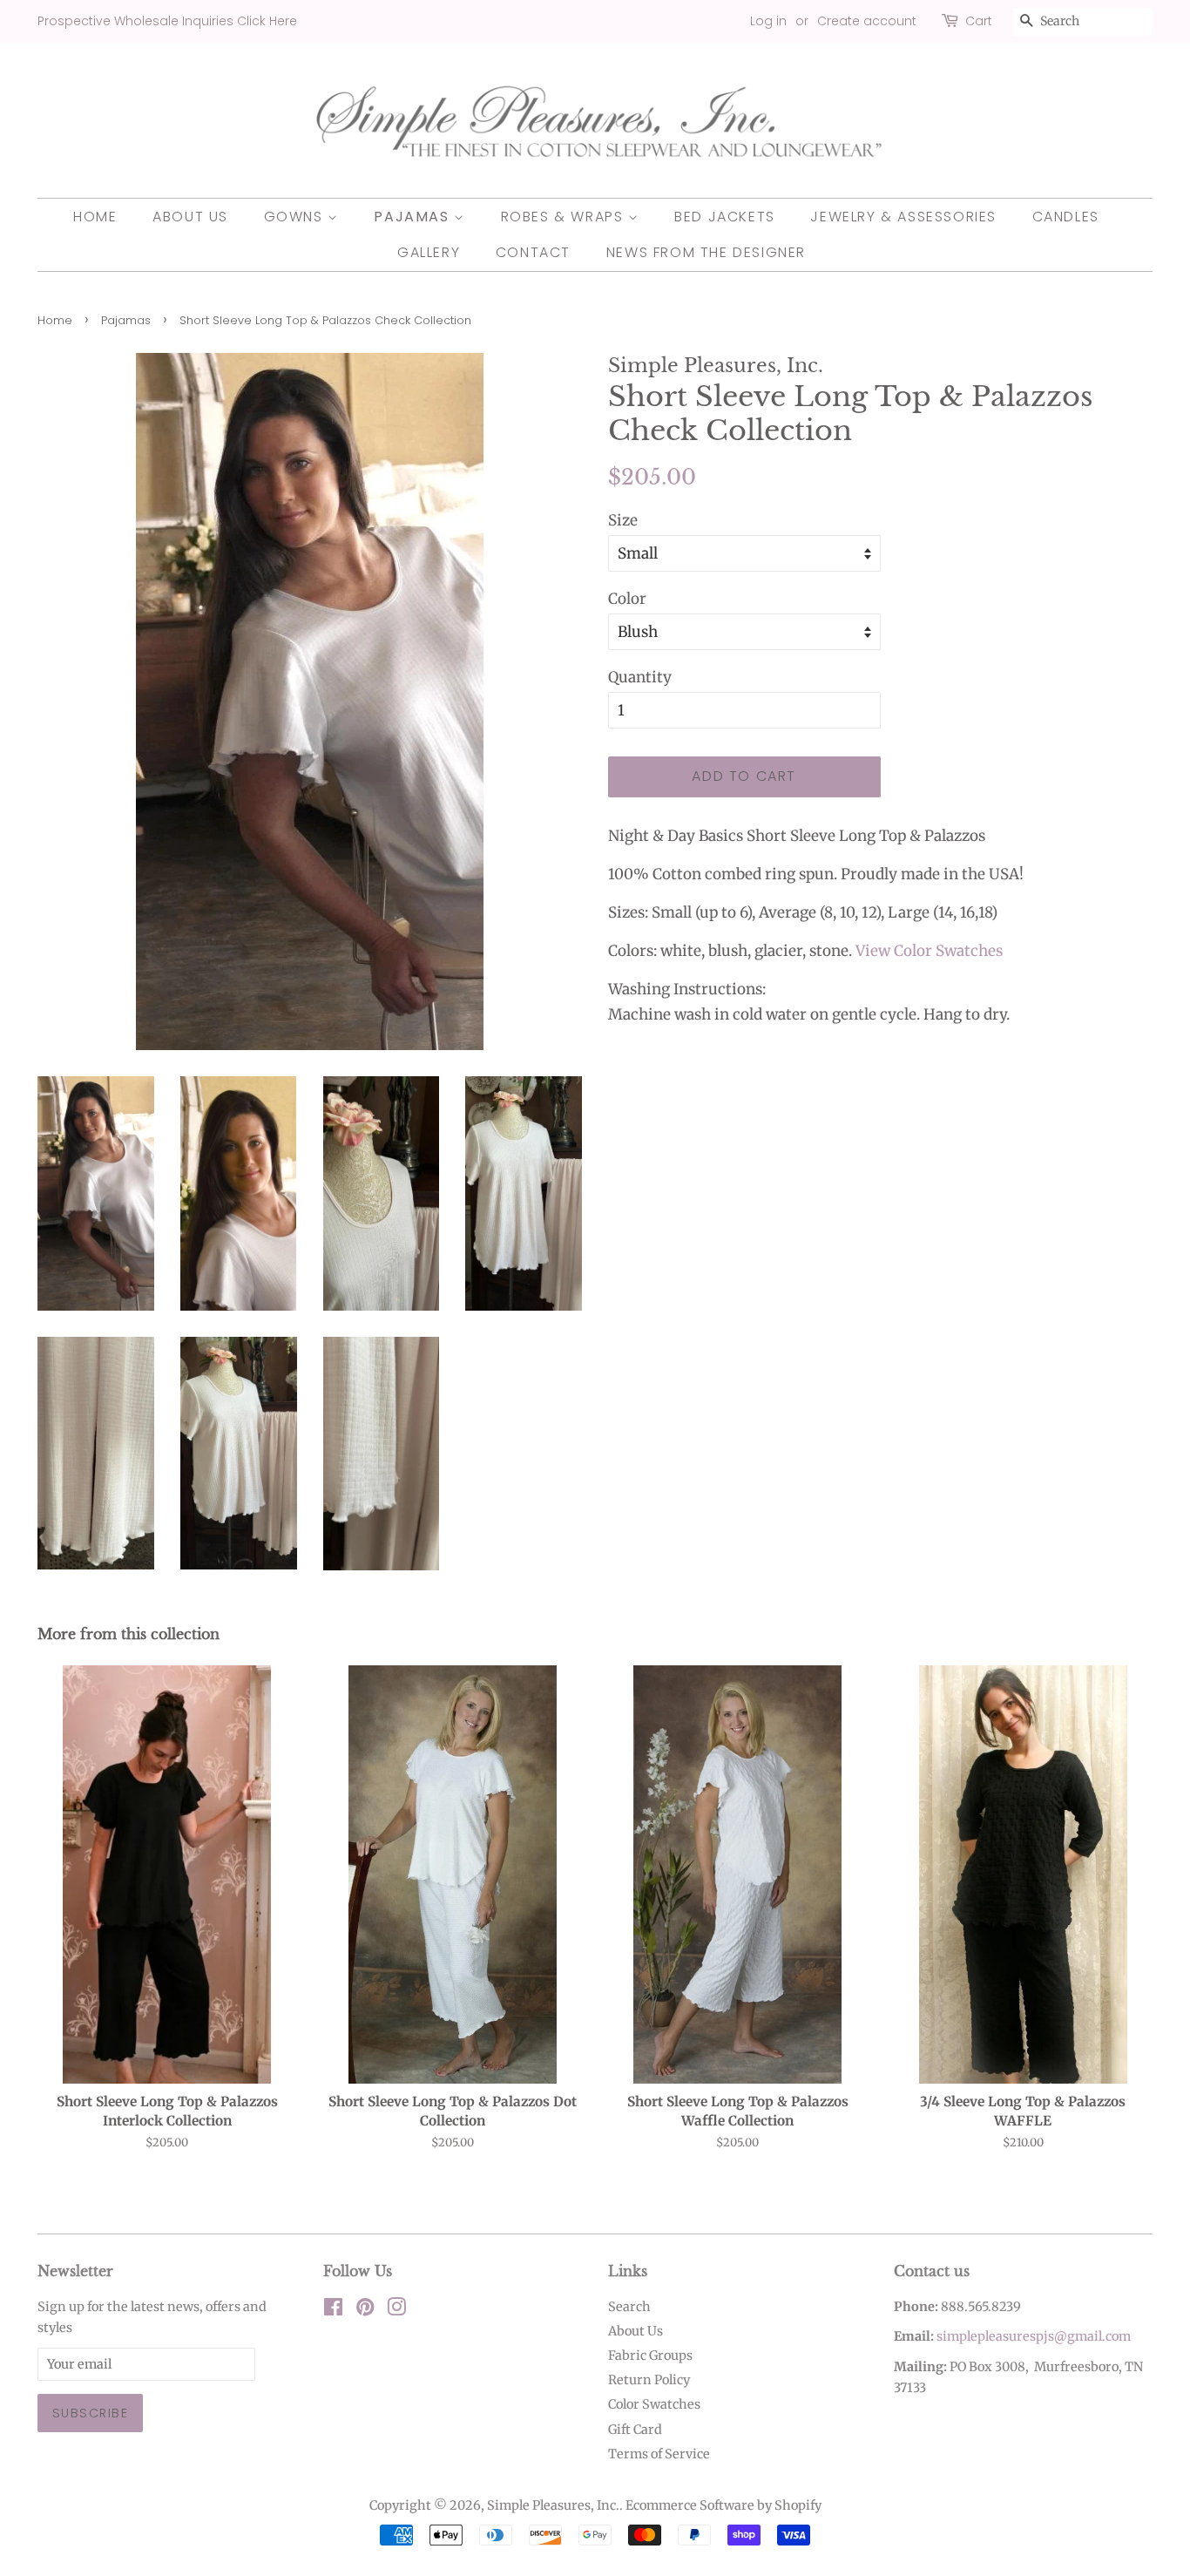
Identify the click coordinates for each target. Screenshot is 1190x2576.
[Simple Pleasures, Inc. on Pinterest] (365, 2310)
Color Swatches (654, 2404)
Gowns (296, 217)
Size (623, 520)
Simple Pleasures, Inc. (553, 2505)
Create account (867, 21)
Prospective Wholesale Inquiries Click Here (167, 21)
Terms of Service (659, 2454)
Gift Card (635, 2430)
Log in (768, 21)
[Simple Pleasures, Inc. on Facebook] (333, 2310)
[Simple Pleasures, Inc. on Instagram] (396, 2310)
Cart (979, 21)
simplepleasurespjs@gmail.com (1034, 2336)
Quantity (640, 677)
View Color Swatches (929, 951)
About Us (190, 217)
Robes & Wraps (565, 217)
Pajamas (414, 217)
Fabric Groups (650, 2356)
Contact (533, 252)
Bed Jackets (725, 217)
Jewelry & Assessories (903, 217)
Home (95, 217)
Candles (1066, 217)
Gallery (429, 252)
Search (629, 2307)
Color (627, 599)
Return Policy (649, 2380)
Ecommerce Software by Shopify (723, 2505)
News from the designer (706, 252)
